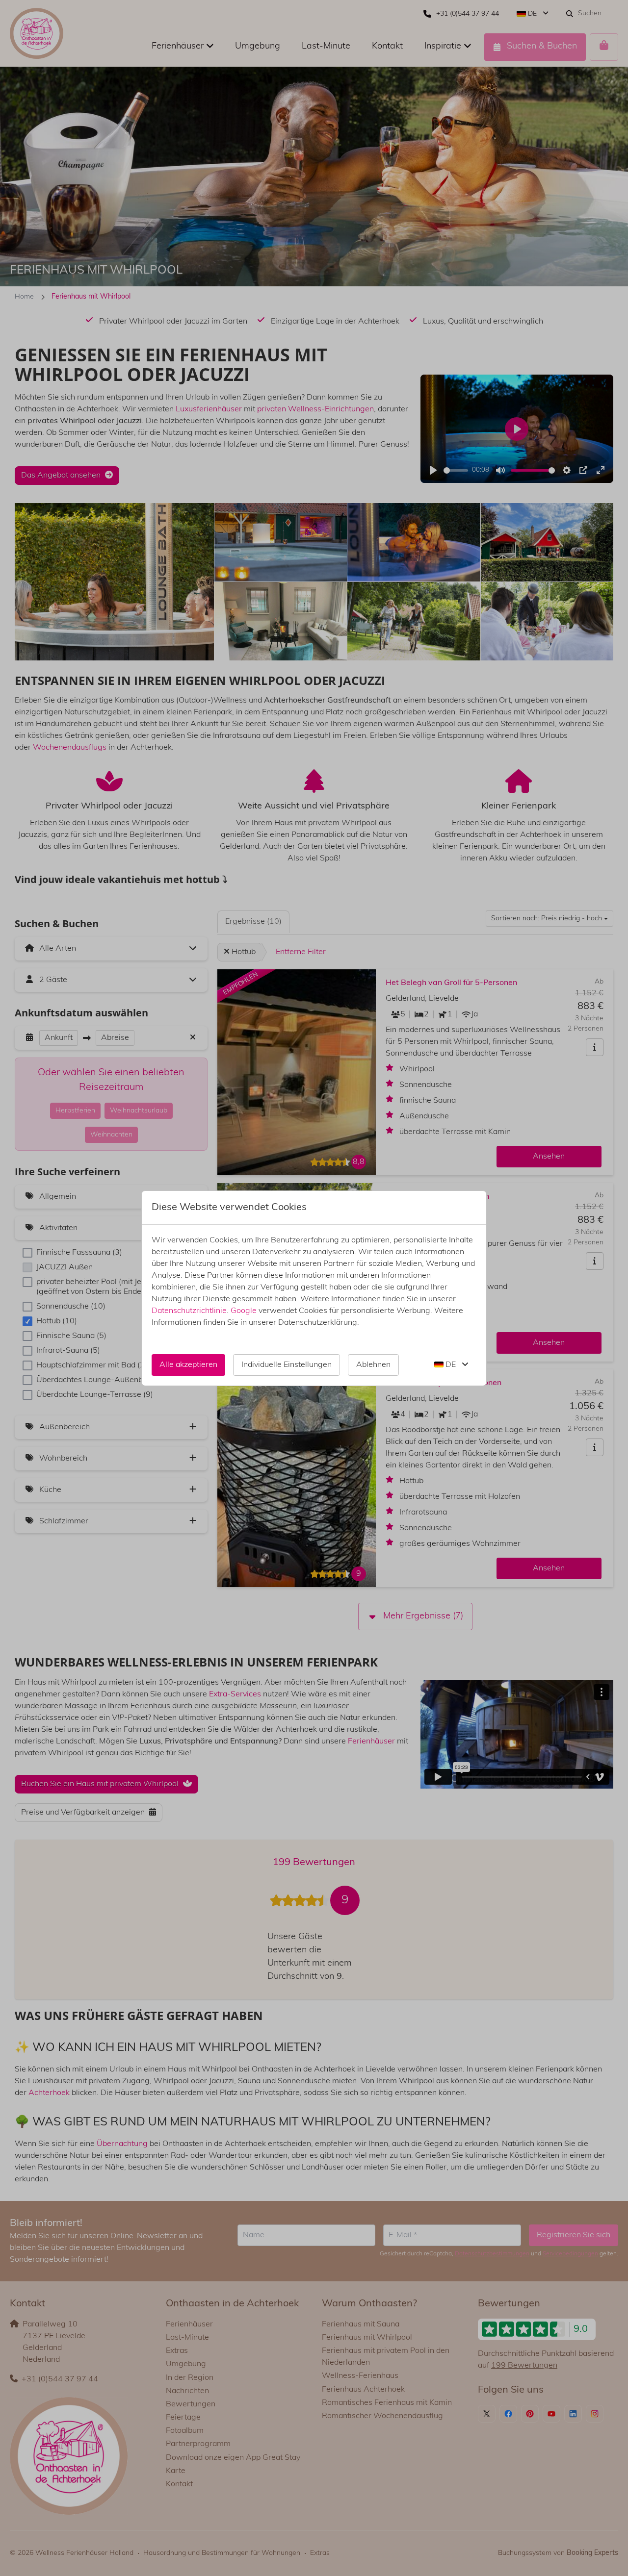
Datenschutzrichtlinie (189, 1311)
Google (244, 1311)
